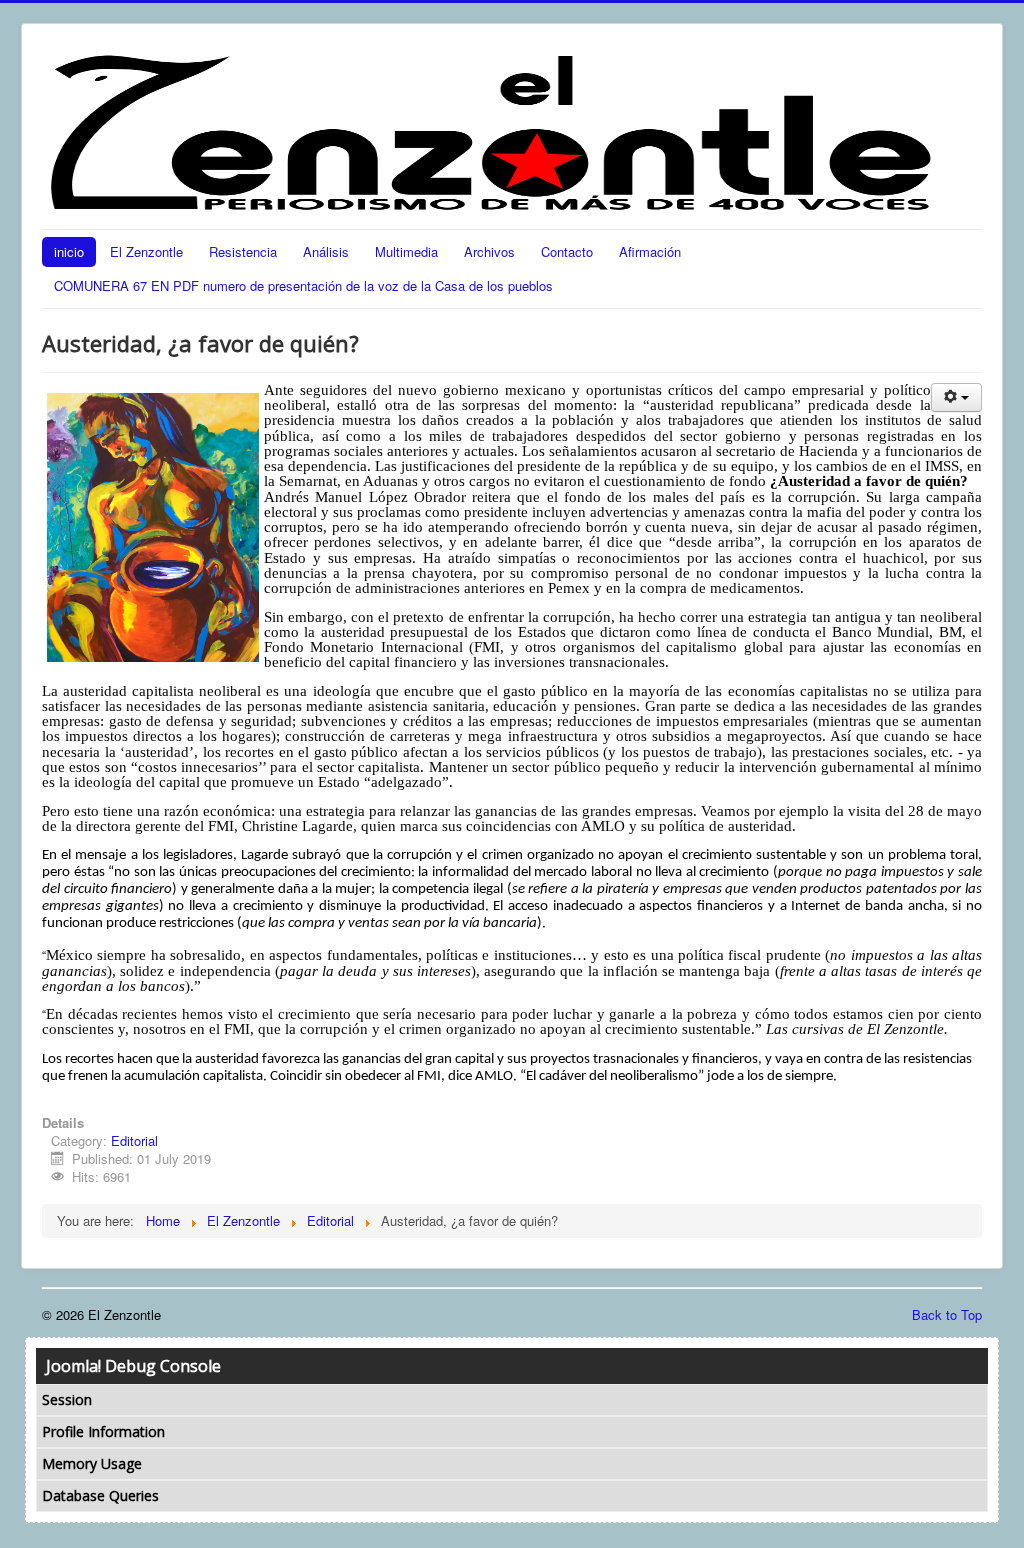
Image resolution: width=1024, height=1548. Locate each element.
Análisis (326, 251)
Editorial (134, 1140)
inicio (69, 251)
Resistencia (243, 251)
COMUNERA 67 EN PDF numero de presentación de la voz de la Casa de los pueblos (303, 285)
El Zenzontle (146, 251)
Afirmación (650, 251)
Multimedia (406, 251)
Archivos (489, 251)
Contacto (567, 251)
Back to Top (947, 1314)
